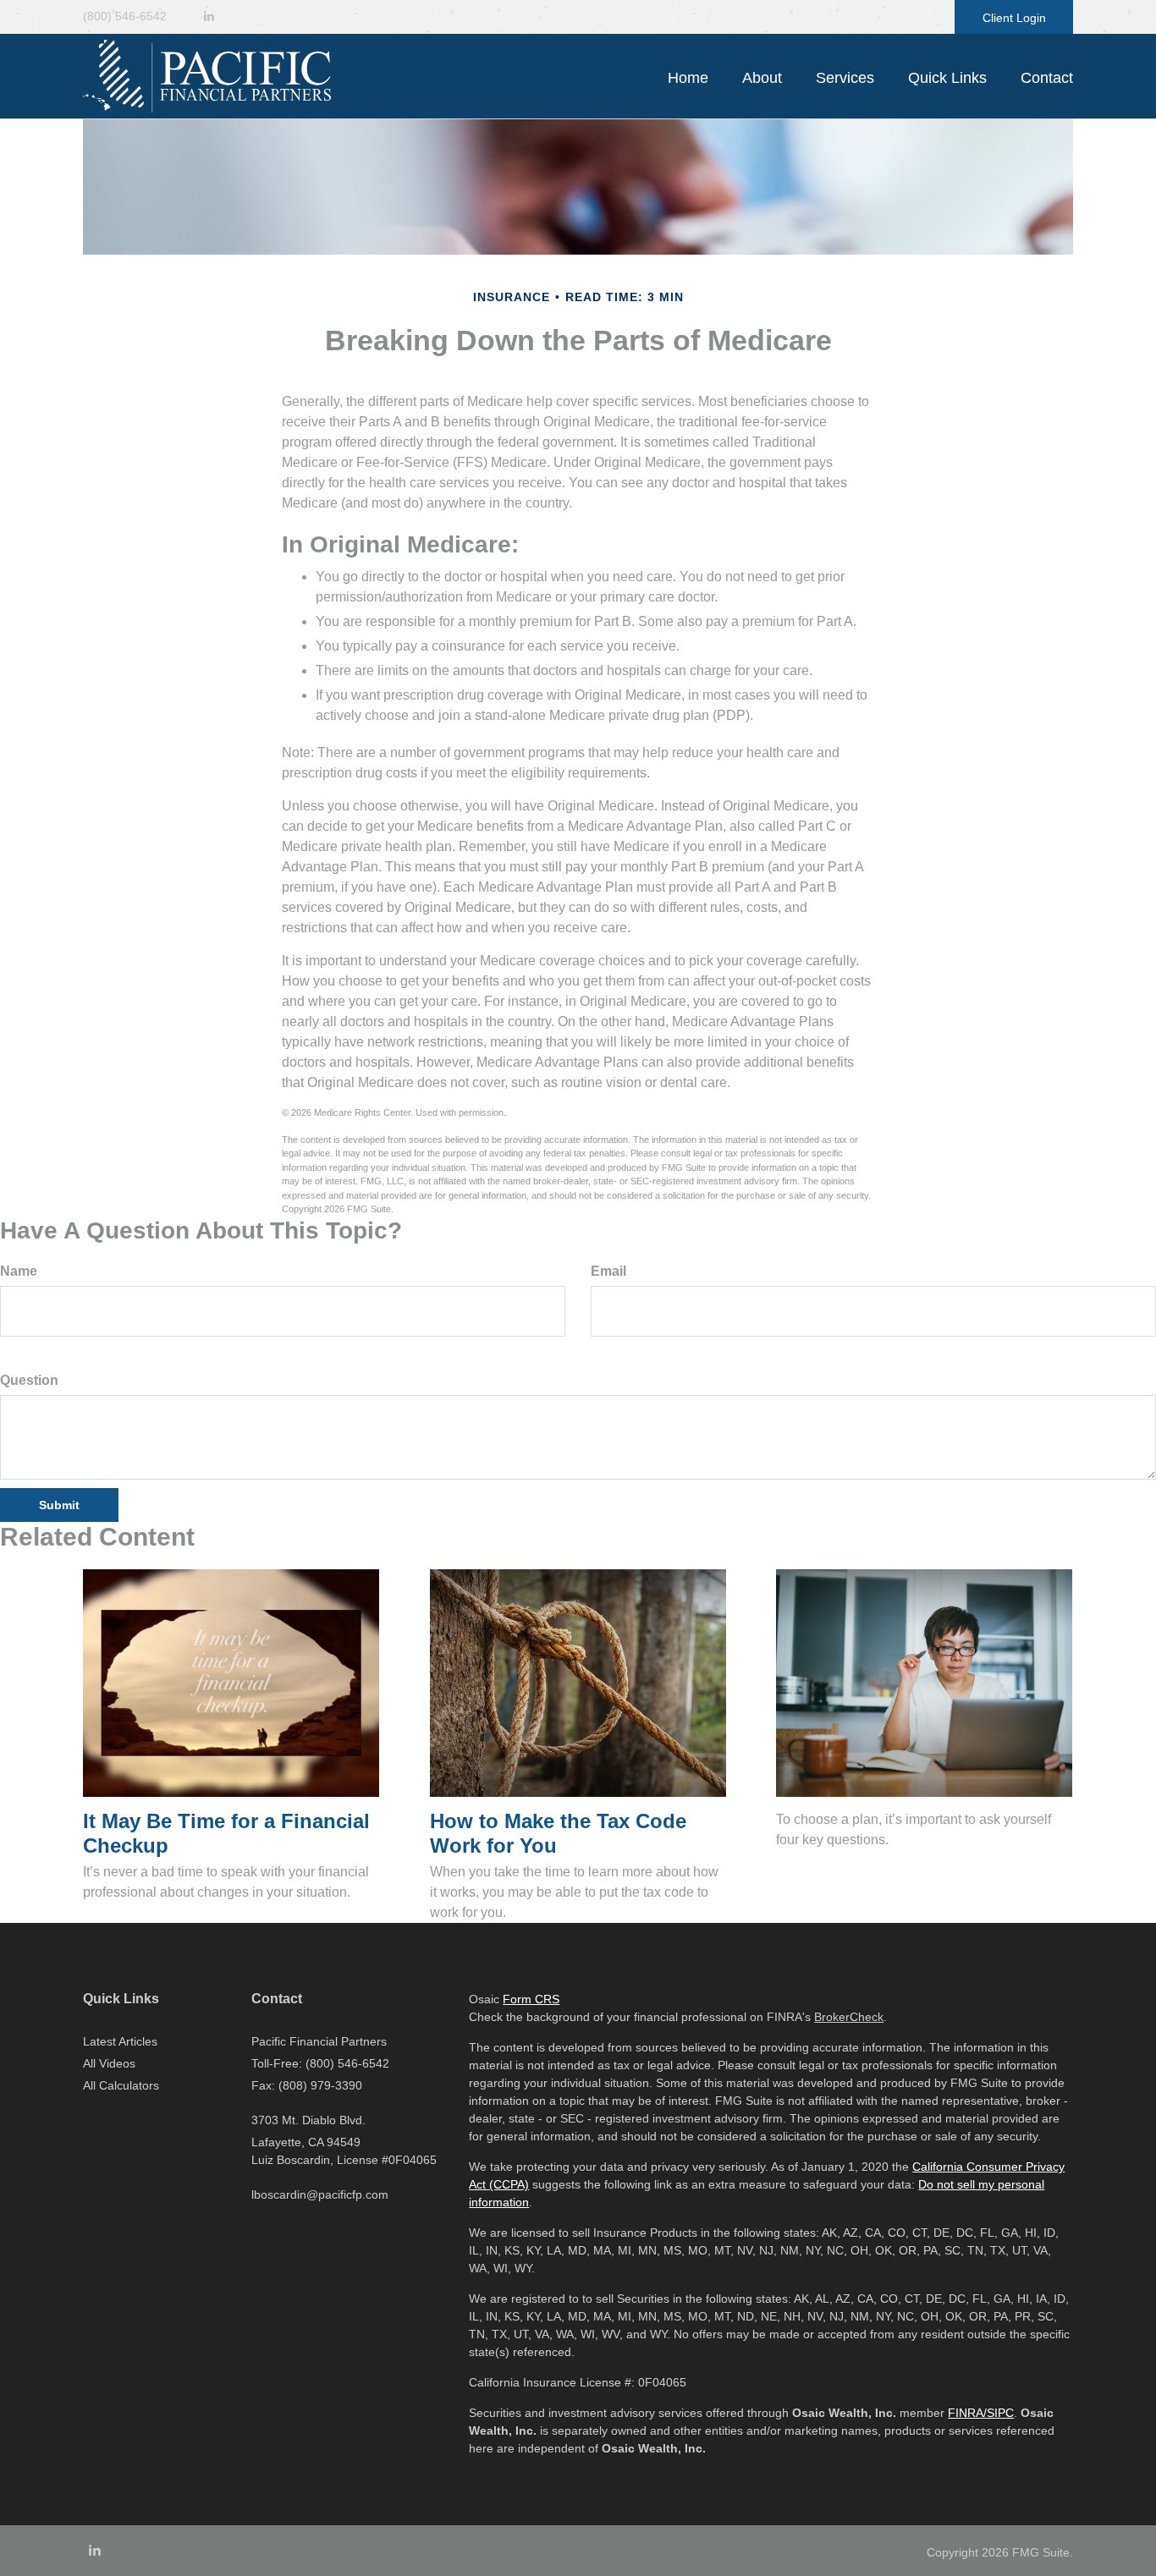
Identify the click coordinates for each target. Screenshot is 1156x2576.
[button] (762, 78)
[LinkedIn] (209, 16)
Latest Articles (120, 2041)
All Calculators (121, 2085)
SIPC (1000, 2413)
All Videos (109, 2063)
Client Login (1014, 18)
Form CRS (531, 1999)
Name (19, 1271)
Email (608, 1271)
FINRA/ (967, 2413)
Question (29, 1380)
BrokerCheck (849, 2017)
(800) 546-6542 (125, 16)
